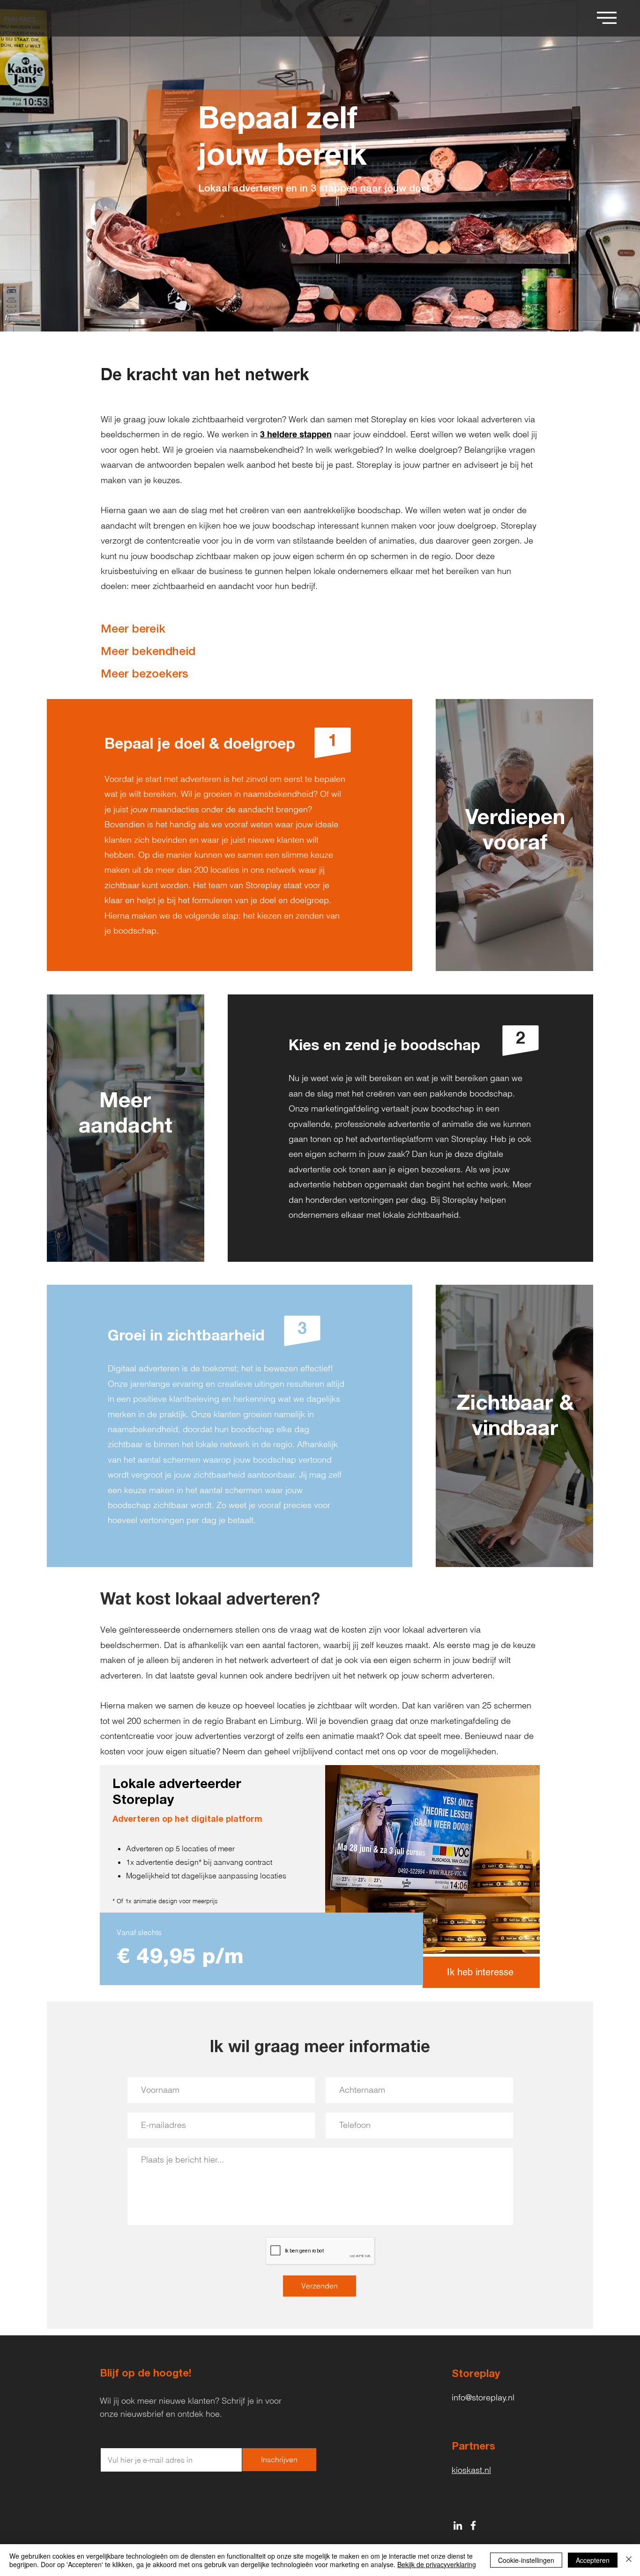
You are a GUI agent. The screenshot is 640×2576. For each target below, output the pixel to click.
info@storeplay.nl (483, 2397)
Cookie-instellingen (526, 2560)
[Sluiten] (629, 2560)
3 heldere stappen (296, 434)
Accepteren (593, 2560)
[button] (607, 18)
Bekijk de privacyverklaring (437, 2564)
